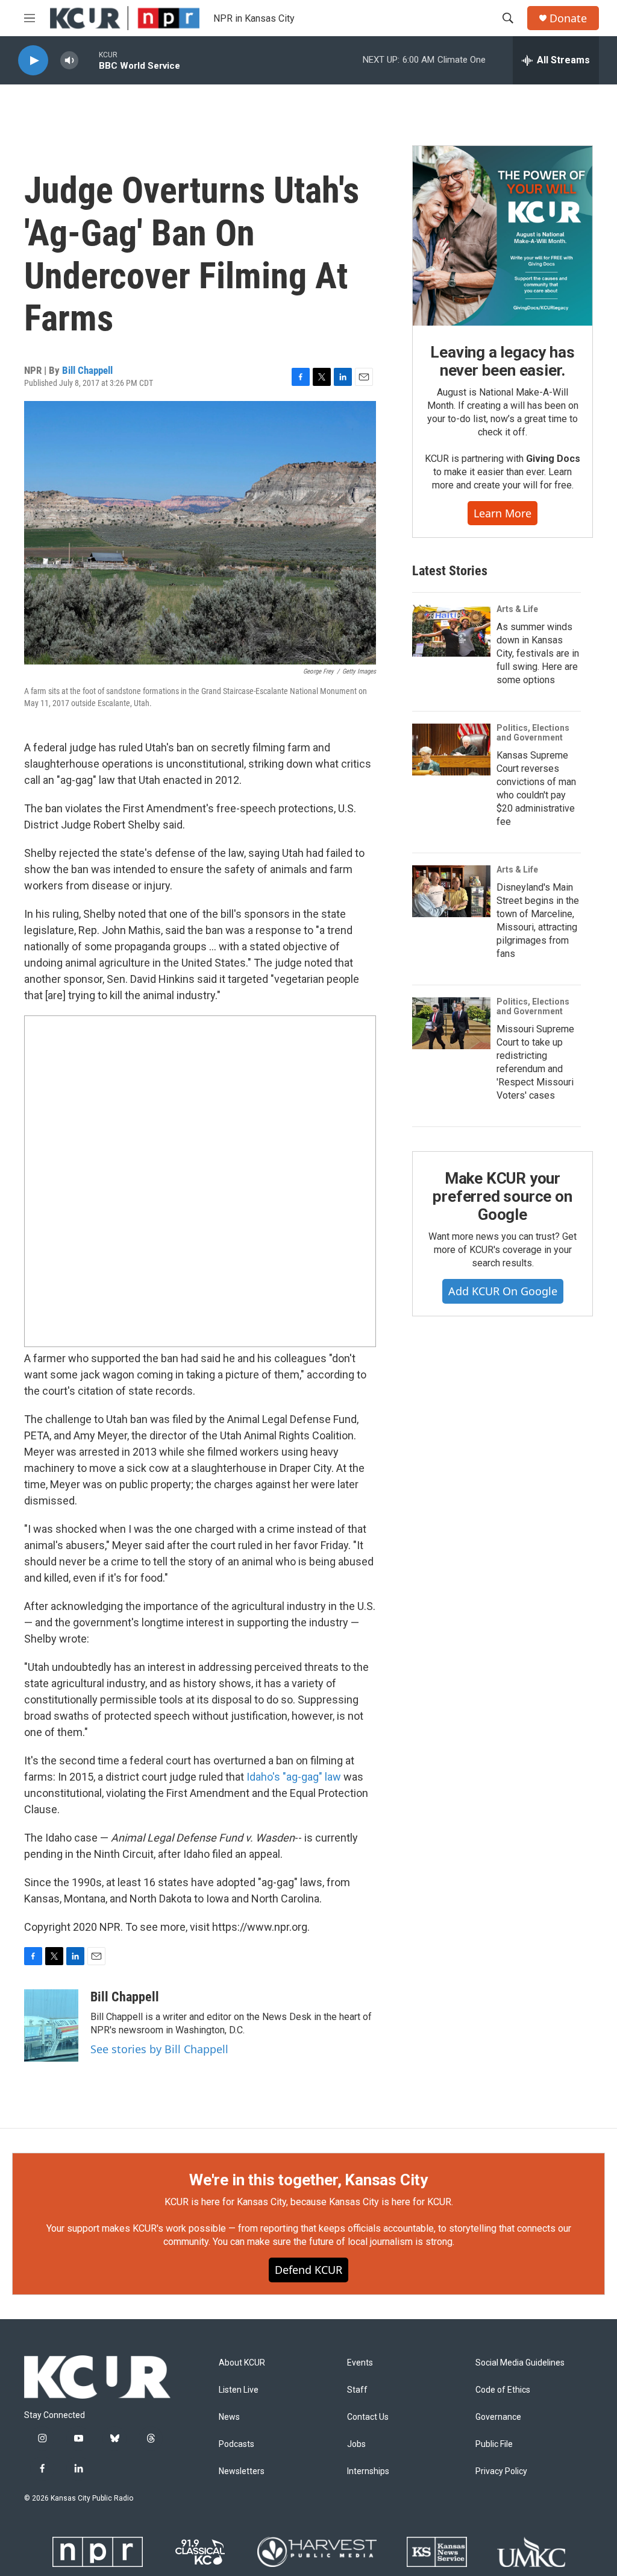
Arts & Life (517, 609)
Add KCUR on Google (503, 1291)
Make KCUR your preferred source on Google (502, 1196)
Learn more (503, 513)
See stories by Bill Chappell (159, 2049)
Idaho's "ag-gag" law (294, 1777)
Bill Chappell (87, 370)
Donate (568, 18)
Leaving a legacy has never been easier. (502, 361)
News (229, 2417)
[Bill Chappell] (51, 2025)
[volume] (69, 61)
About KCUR (242, 2363)
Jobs (356, 2444)
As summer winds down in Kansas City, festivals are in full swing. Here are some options (538, 653)
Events (360, 2363)
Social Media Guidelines (520, 2363)
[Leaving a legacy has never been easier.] (503, 236)
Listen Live (239, 2390)
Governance (498, 2417)
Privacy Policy (501, 2471)
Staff (357, 2390)
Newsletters (242, 2471)
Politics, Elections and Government (533, 733)
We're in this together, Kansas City (308, 2180)
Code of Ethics (503, 2390)
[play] (33, 61)
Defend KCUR (308, 2270)
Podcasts (236, 2444)
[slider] (89, 60)
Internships (368, 2471)
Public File (494, 2444)
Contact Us (368, 2417)
